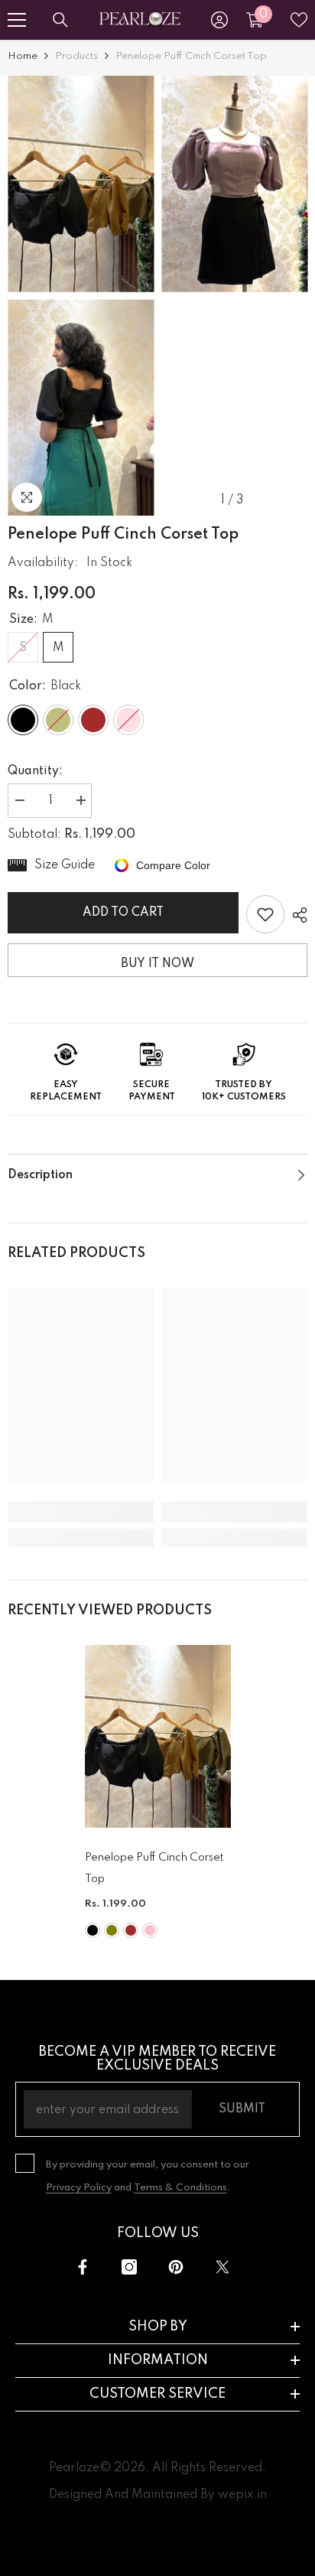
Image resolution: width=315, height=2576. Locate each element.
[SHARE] (296, 915)
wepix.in (242, 2495)
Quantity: (35, 771)
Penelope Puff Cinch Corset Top (154, 1868)
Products (76, 56)
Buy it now (157, 964)
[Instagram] (129, 2267)
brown (131, 1930)
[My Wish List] (299, 20)
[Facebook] (83, 2267)
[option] (81, 296)
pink (150, 1930)
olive (112, 1930)
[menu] (17, 20)
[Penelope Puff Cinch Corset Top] (158, 1736)
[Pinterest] (176, 2267)
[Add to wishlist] (265, 914)
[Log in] (219, 20)
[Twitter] (222, 2267)
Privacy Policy (79, 2188)
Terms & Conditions (180, 2188)
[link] (81, 1512)
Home (23, 56)
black (93, 1930)
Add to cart (123, 913)
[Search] (60, 20)
